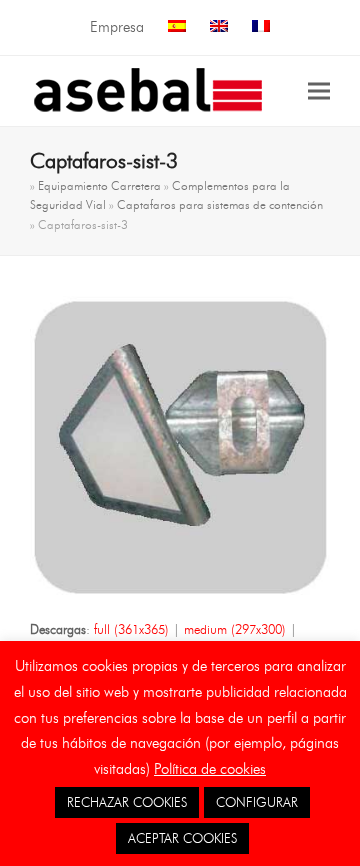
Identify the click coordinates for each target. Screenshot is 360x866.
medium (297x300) (235, 629)
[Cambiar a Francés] (261, 27)
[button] (319, 90)
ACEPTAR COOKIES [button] (182, 838)
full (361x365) (131, 629)
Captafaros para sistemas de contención (220, 204)
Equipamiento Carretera (99, 185)
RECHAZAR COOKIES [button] (127, 802)
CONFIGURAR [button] (257, 802)
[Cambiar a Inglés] (219, 27)
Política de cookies (210, 769)
